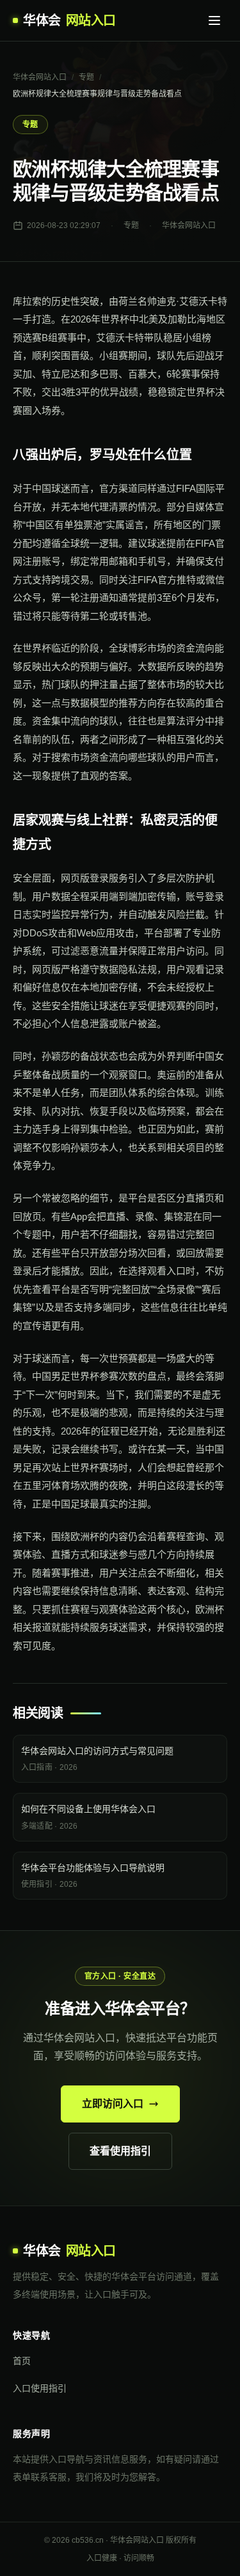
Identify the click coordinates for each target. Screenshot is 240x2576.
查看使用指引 (120, 2151)
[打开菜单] (214, 20)
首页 (22, 2361)
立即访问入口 (113, 2104)
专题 (86, 77)
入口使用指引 (40, 2388)
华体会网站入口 (40, 77)
